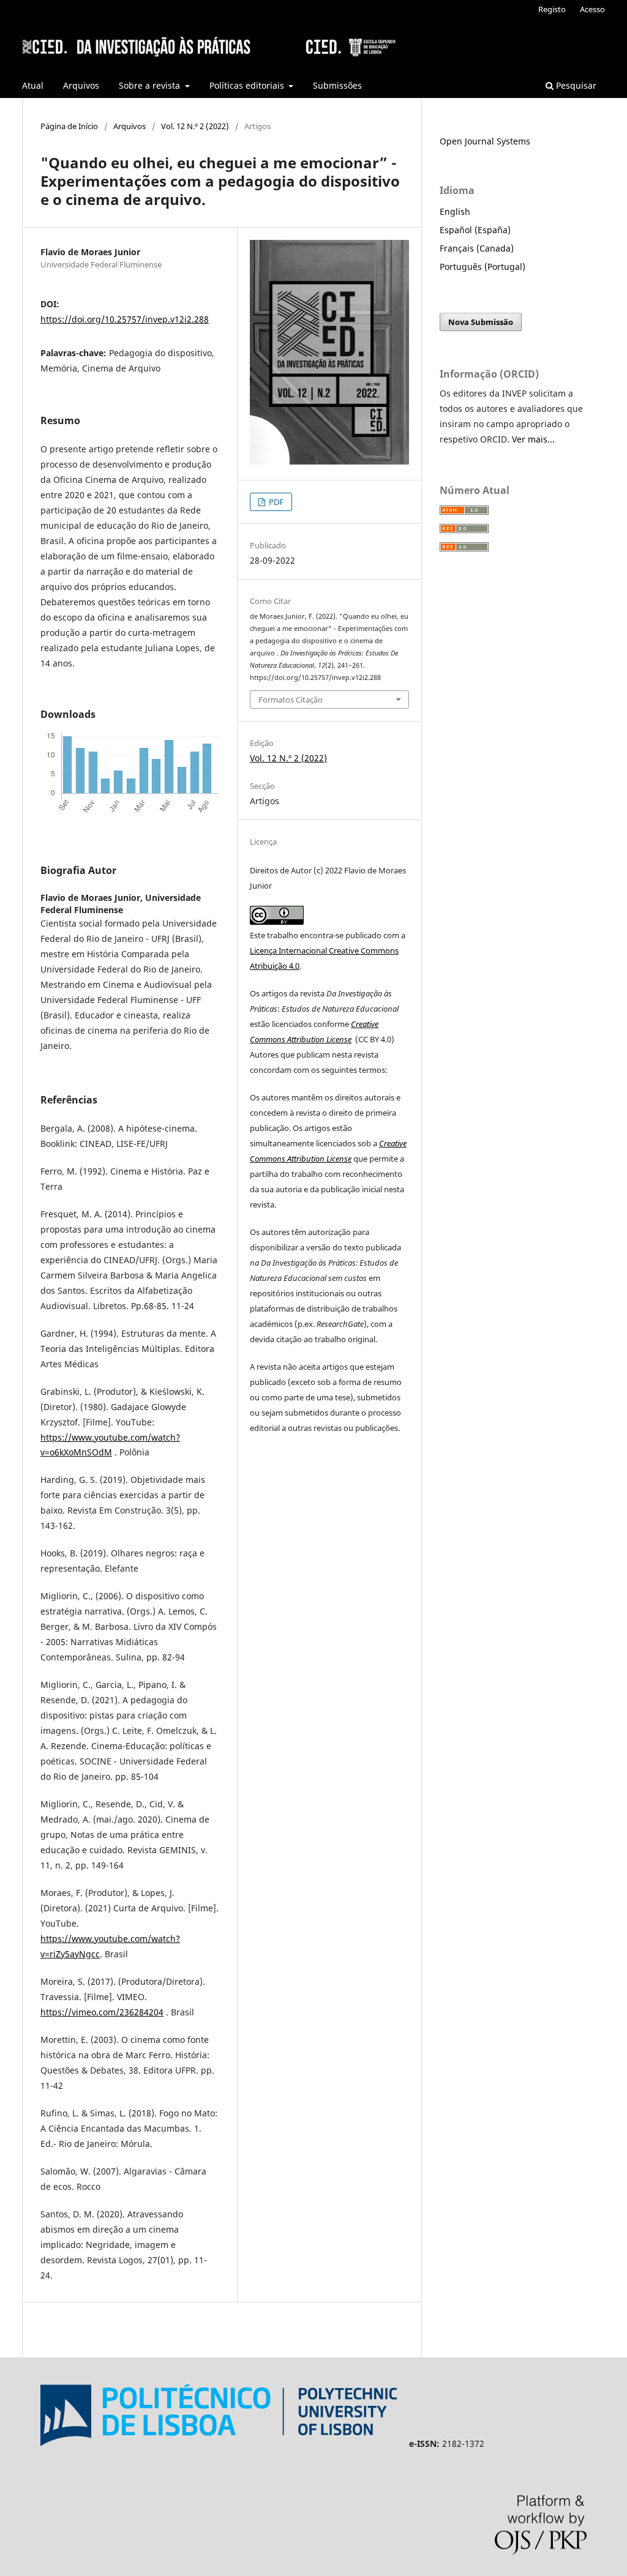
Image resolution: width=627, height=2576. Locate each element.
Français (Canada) (477, 248)
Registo (552, 9)
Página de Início (69, 126)
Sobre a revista (151, 85)
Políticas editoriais (248, 85)
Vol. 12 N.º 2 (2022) (195, 126)
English (455, 211)
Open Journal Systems (485, 141)
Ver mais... (533, 439)
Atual (33, 85)
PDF (275, 502)
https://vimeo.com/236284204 (102, 2012)
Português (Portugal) (482, 267)
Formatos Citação (291, 700)
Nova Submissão (481, 322)
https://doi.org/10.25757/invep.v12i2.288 (125, 319)
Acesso (592, 9)
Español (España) (475, 230)
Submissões (337, 85)
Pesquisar (575, 85)
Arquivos (81, 85)
